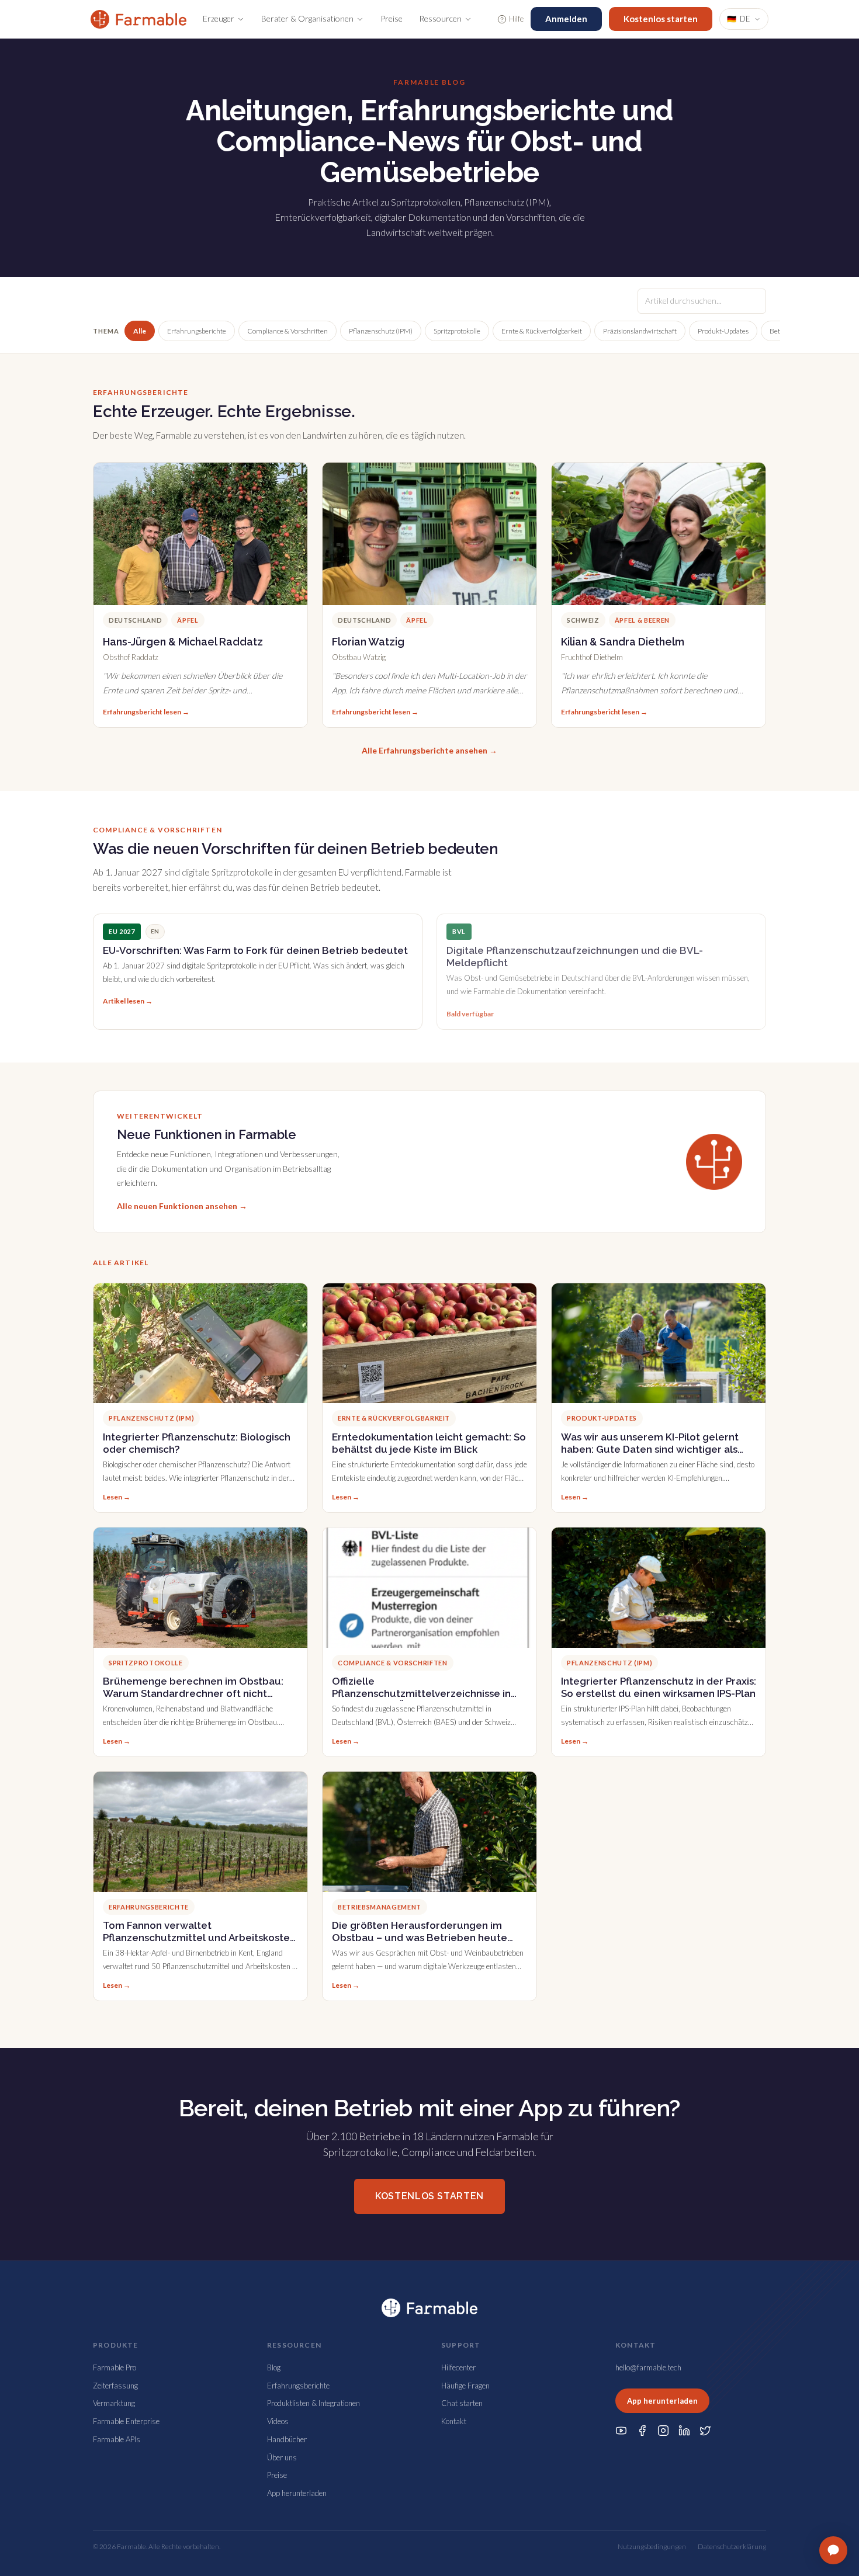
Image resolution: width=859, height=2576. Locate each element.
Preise (392, 18)
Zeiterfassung (115, 2386)
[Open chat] (833, 2550)
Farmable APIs (117, 2439)
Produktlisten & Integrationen (314, 2403)
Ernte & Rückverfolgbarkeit (542, 331)
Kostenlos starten (661, 19)
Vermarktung (114, 2403)
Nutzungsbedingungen (652, 2547)
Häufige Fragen (465, 2386)
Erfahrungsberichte (197, 331)
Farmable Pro (115, 2367)
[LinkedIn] (684, 2431)
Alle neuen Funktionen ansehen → (182, 1206)
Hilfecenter (458, 2367)
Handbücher (287, 2439)
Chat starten (462, 2403)
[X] (705, 2431)
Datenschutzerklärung (732, 2547)
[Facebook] (642, 2431)
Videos (278, 2421)
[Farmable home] (138, 19)
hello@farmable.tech (648, 2367)
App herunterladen (297, 2493)
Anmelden (566, 19)
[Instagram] (663, 2431)
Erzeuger (219, 18)
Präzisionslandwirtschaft (640, 331)
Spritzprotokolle (457, 331)
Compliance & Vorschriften (288, 331)
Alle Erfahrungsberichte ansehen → (430, 750)
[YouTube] (621, 2431)
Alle (140, 331)
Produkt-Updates (723, 331)
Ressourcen (440, 18)
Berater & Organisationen (307, 18)
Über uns (282, 2457)
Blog (274, 2367)
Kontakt (454, 2421)
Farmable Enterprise (126, 2421)
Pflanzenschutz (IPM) (381, 331)
